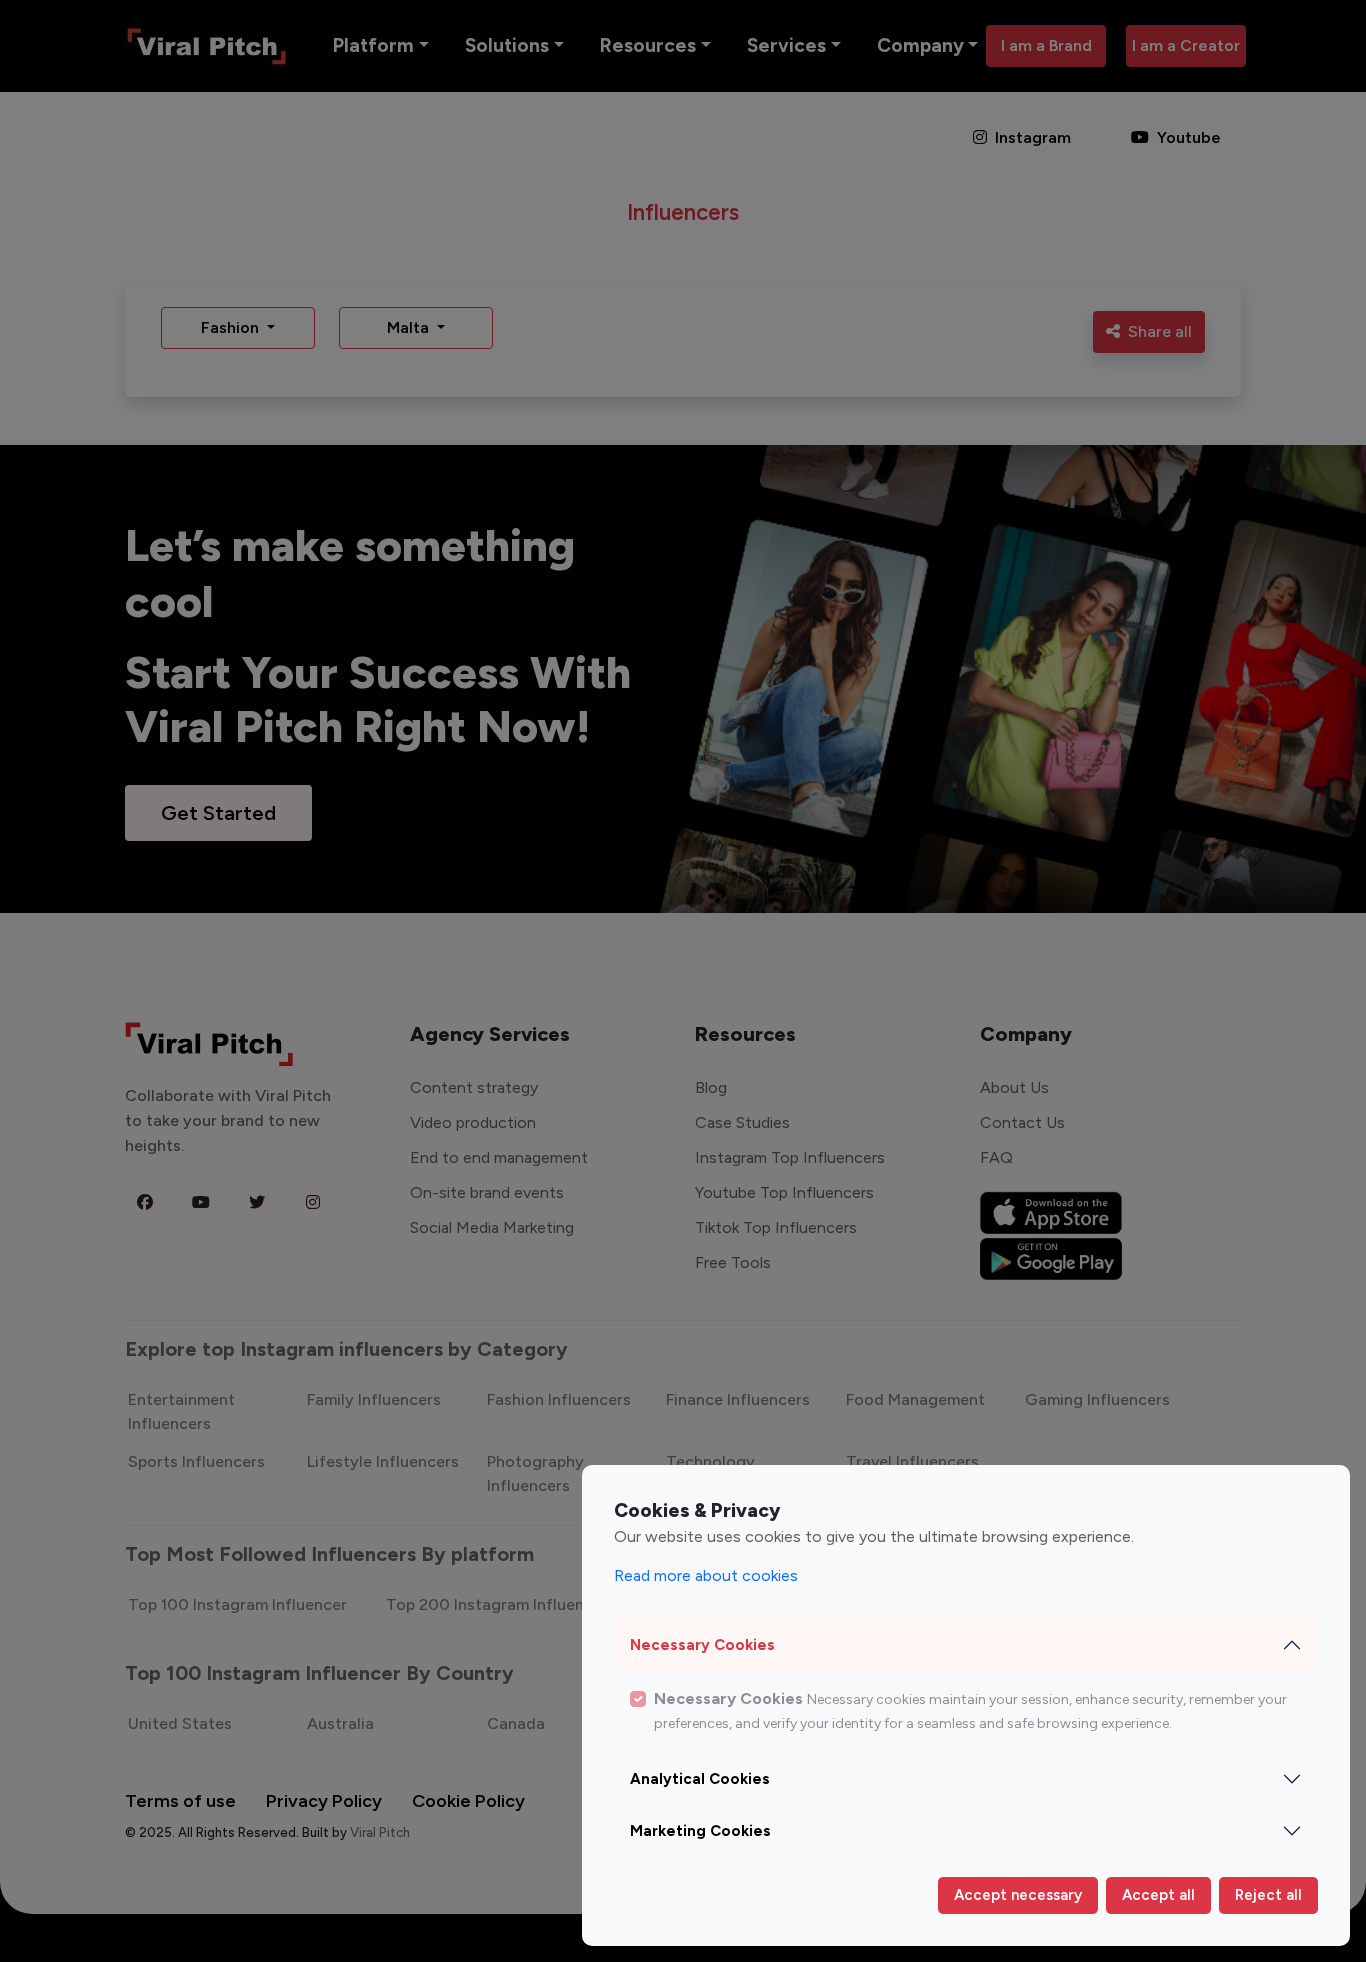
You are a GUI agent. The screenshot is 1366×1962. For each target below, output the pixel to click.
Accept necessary (1018, 1895)
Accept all (1158, 1895)
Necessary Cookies (702, 1645)
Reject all (1268, 1895)
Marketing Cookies (700, 1831)
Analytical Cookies (700, 1779)
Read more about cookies (706, 1575)
